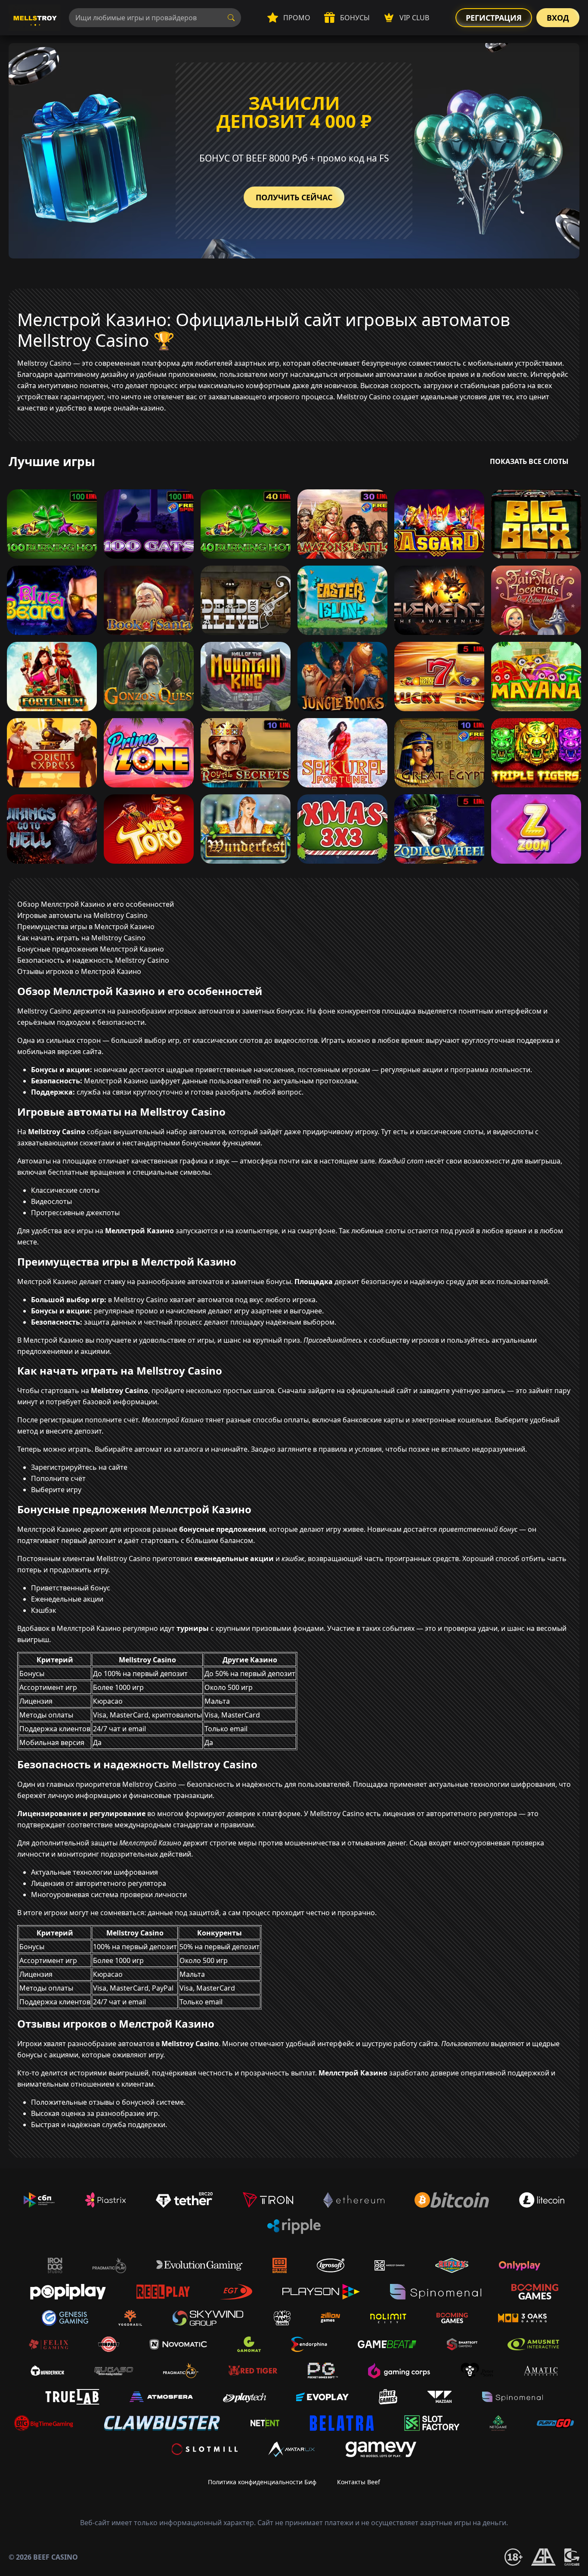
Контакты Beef (359, 2482)
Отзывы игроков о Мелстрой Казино (79, 971)
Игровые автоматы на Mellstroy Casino (82, 915)
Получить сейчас (294, 197)
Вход (558, 18)
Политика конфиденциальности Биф (262, 2482)
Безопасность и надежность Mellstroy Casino (93, 960)
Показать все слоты (529, 461)
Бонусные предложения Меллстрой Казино (91, 949)
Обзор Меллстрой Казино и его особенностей (96, 904)
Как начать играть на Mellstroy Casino (81, 938)
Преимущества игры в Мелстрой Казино (86, 927)
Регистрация (494, 18)
